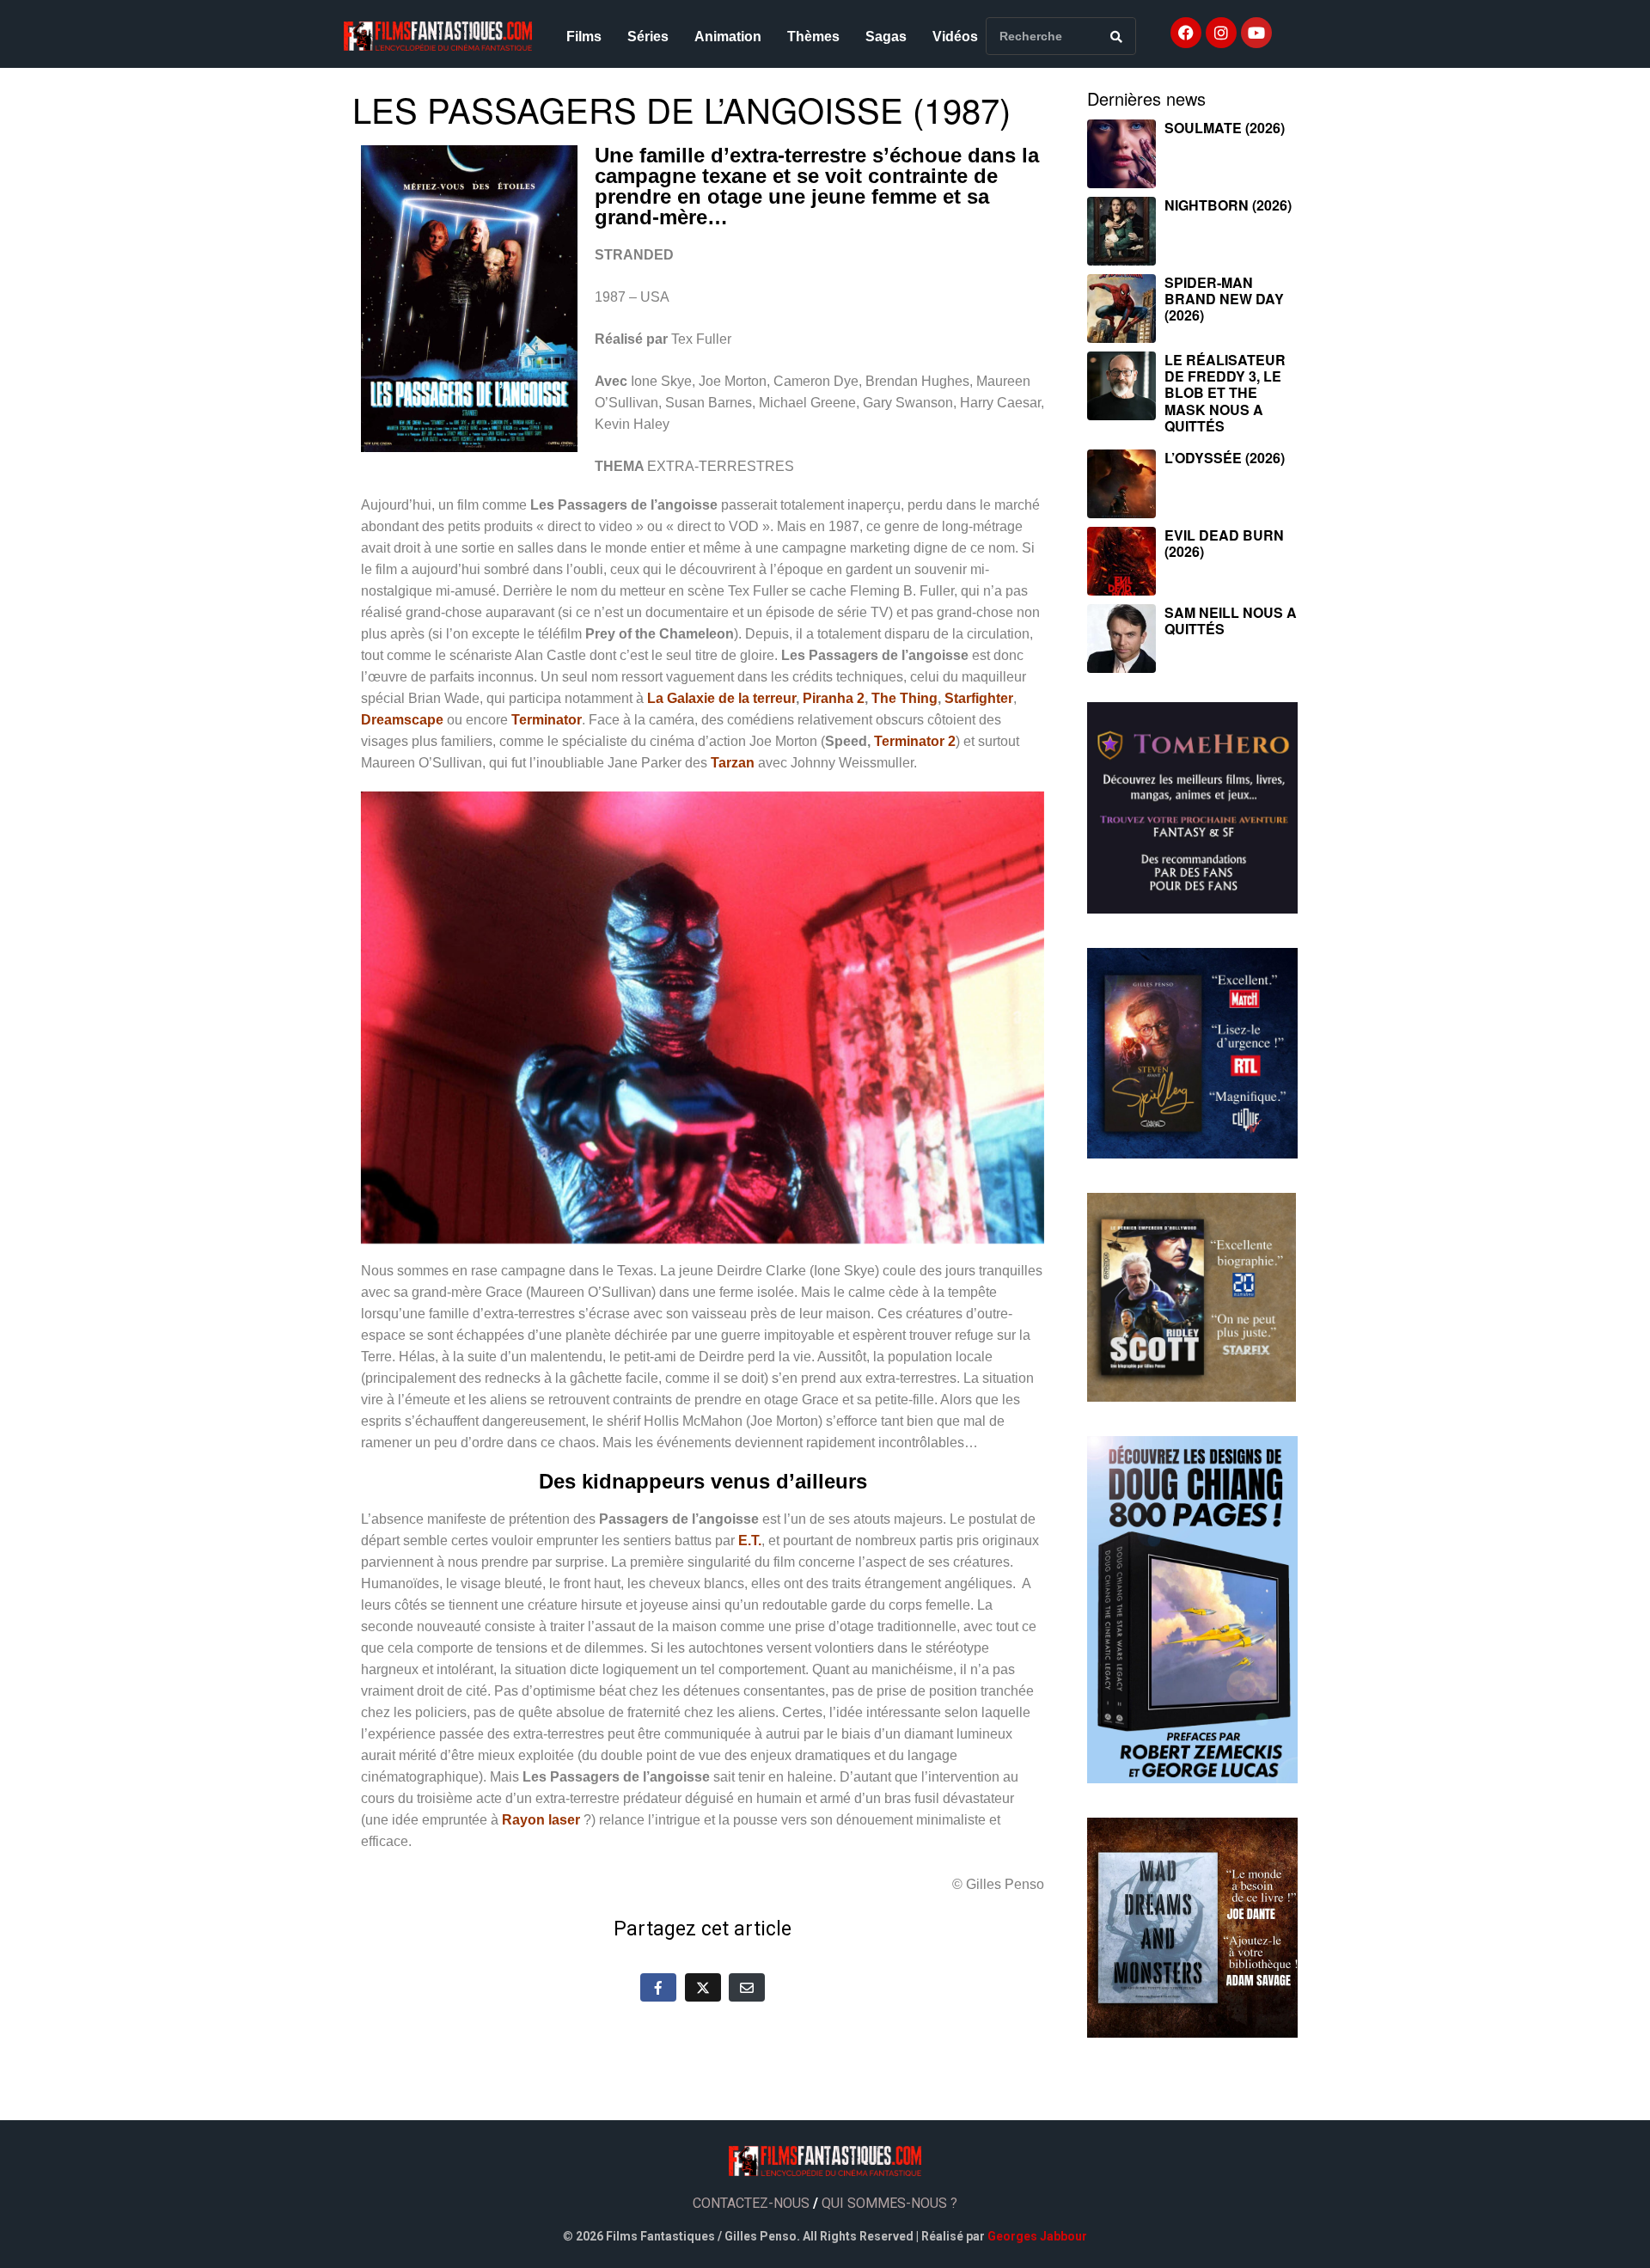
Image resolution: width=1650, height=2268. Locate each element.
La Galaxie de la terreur (721, 698)
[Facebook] (1186, 33)
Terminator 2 (915, 741)
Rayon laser (541, 1820)
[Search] (1116, 36)
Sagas (886, 37)
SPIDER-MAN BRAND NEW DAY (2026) (1224, 299)
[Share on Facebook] (658, 1987)
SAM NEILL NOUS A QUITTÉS (1231, 620)
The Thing (904, 698)
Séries (648, 37)
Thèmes (813, 37)
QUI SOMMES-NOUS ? (889, 2203)
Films (584, 37)
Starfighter (979, 698)
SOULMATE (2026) (1225, 128)
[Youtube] (1256, 33)
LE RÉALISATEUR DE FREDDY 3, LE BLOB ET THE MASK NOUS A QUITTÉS (1225, 393)
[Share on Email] (747, 1987)
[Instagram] (1221, 33)
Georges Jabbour (1037, 2236)
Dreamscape (402, 720)
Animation (728, 37)
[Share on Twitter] (703, 1987)
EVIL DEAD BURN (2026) (1224, 543)
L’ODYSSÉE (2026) (1225, 458)
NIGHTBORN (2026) (1228, 205)
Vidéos (955, 37)
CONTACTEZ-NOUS (751, 2203)
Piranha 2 (834, 698)
